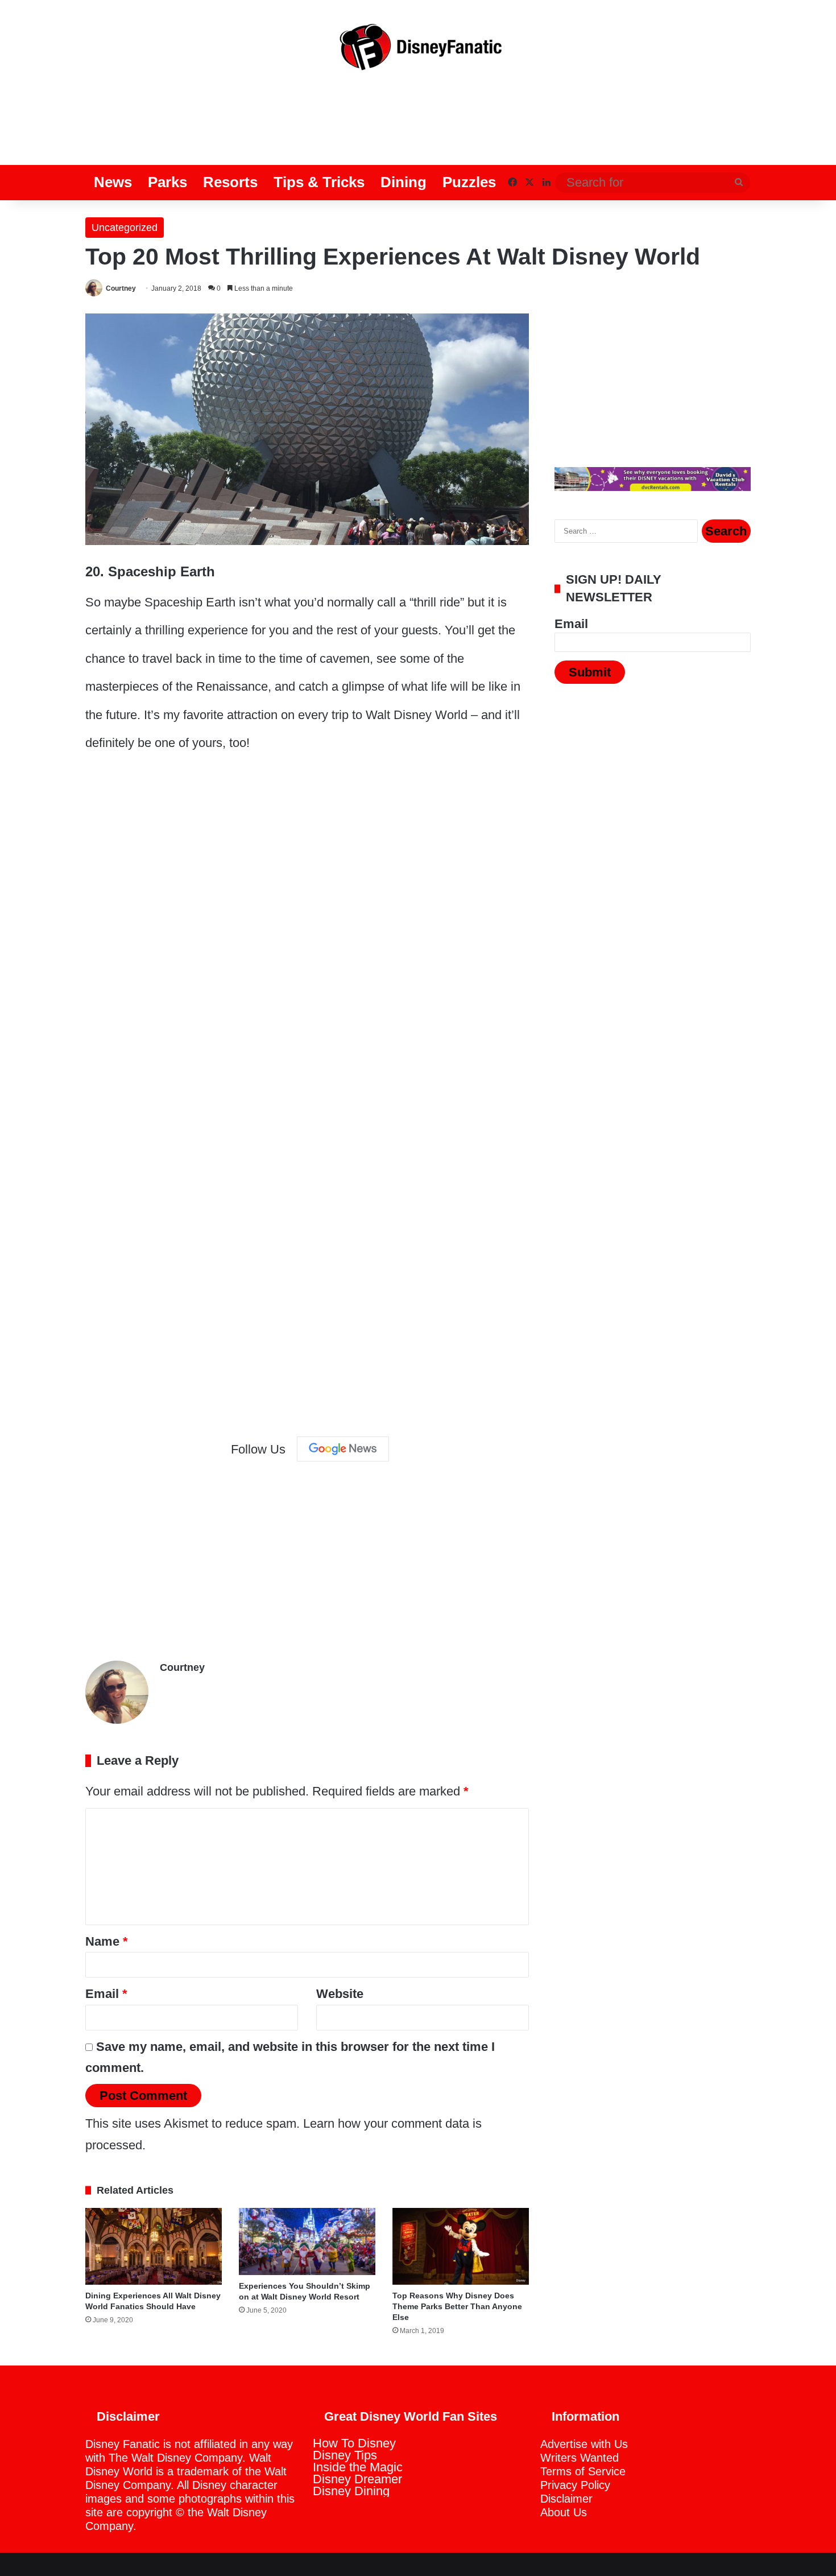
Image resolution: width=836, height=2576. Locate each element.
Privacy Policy (575, 2485)
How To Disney (354, 2443)
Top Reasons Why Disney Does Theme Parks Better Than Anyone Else (457, 2306)
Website (340, 1994)
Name (107, 1941)
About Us (564, 2512)
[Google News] (343, 1449)
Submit (590, 672)
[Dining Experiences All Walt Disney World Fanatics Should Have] (154, 2246)
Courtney (121, 288)
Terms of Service (583, 2471)
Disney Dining (351, 2491)
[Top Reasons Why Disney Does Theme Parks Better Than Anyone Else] (461, 2246)
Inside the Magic (358, 2467)
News (113, 182)
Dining (403, 182)
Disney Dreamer (357, 2479)
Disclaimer (566, 2499)
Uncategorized (125, 228)
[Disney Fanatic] (418, 51)
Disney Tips (345, 2455)
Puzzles (469, 182)
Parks (167, 182)
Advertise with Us (584, 2444)
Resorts (230, 182)
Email (106, 1994)
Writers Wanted (580, 2458)
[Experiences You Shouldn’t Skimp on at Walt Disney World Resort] (307, 2241)
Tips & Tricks (319, 182)
